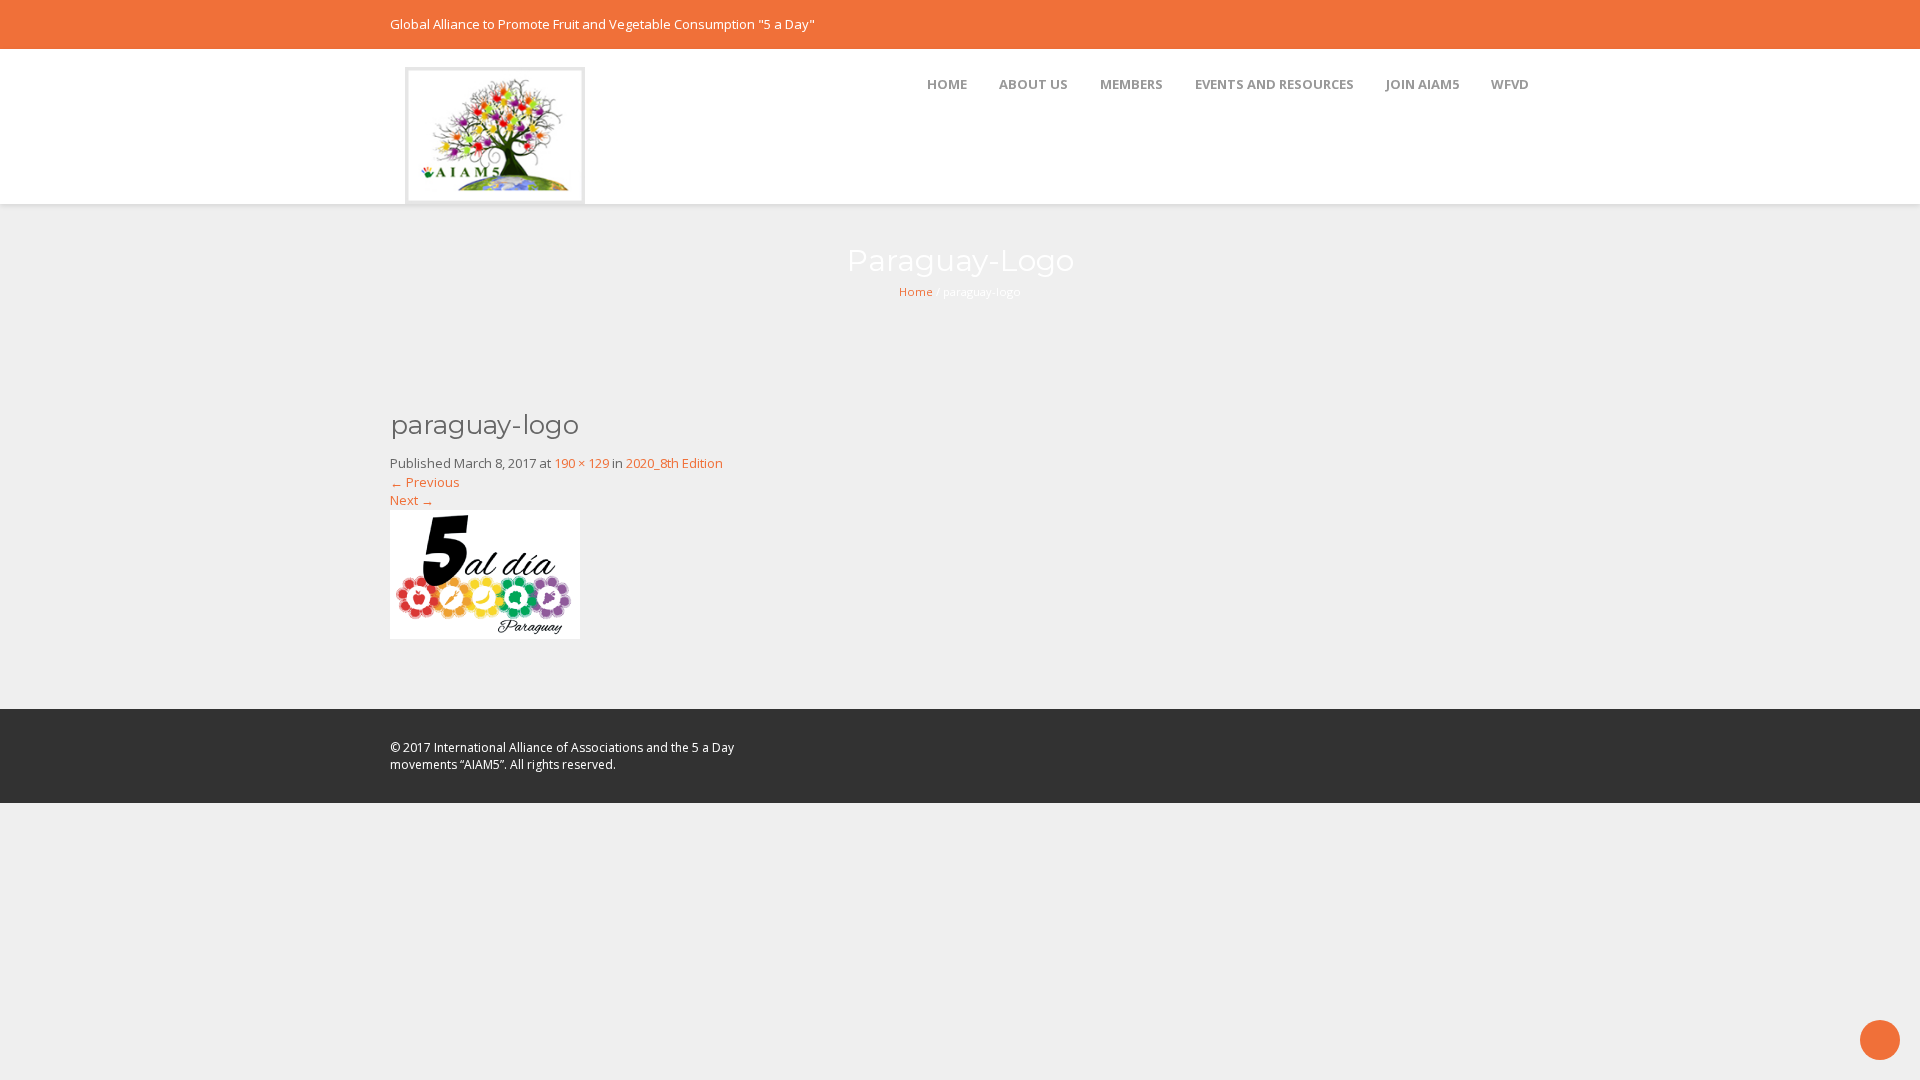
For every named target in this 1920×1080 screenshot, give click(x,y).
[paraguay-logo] (485, 573)
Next (412, 500)
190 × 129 (581, 463)
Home (916, 291)
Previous (425, 482)
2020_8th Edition (674, 463)
